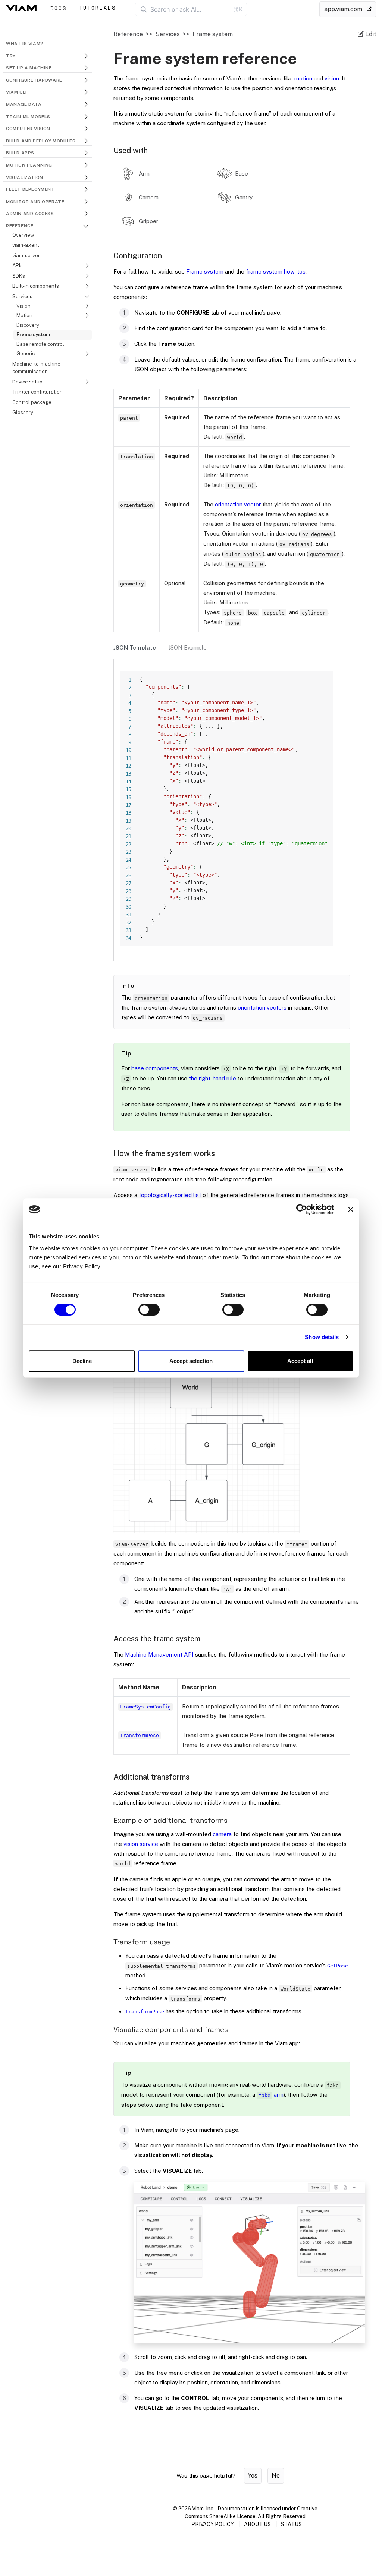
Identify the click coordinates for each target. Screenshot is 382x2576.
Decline (82, 1361)
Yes (253, 2476)
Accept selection (191, 1361)
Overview (23, 235)
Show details (322, 1337)
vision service (141, 1844)
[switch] (149, 1310)
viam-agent (26, 245)
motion (303, 78)
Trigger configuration (37, 392)
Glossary (23, 412)
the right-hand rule (212, 1078)
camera (222, 1834)
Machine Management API (159, 1655)
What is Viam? (25, 44)
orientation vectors (262, 1008)
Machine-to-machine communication (36, 367)
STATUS (291, 2524)
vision (332, 78)
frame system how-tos (276, 272)
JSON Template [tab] (135, 648)
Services (168, 34)
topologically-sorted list (170, 1195)
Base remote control (40, 344)
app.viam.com (344, 9)
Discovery (28, 325)
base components (155, 1068)
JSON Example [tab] (187, 648)
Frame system (33, 334)
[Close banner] (351, 1209)
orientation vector (238, 504)
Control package (32, 402)
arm (271, 2095)
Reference (128, 34)
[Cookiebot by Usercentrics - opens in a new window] (302, 1209)
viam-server (26, 255)
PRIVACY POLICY (213, 2524)
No (276, 2476)
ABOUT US (257, 2524)
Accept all (300, 1361)
